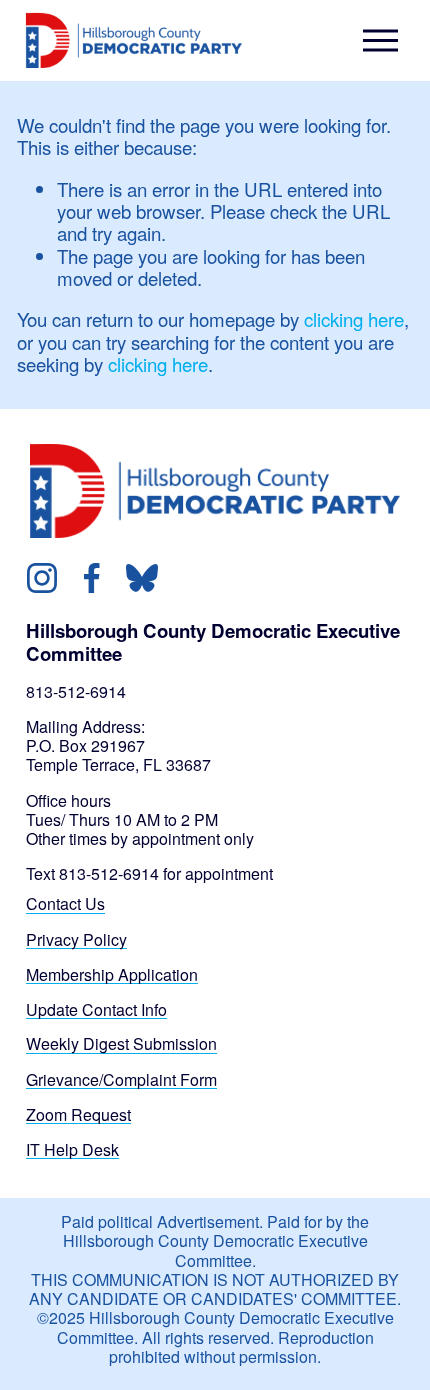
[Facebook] (92, 578)
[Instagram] (42, 578)
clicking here (354, 319)
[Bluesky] (142, 578)
